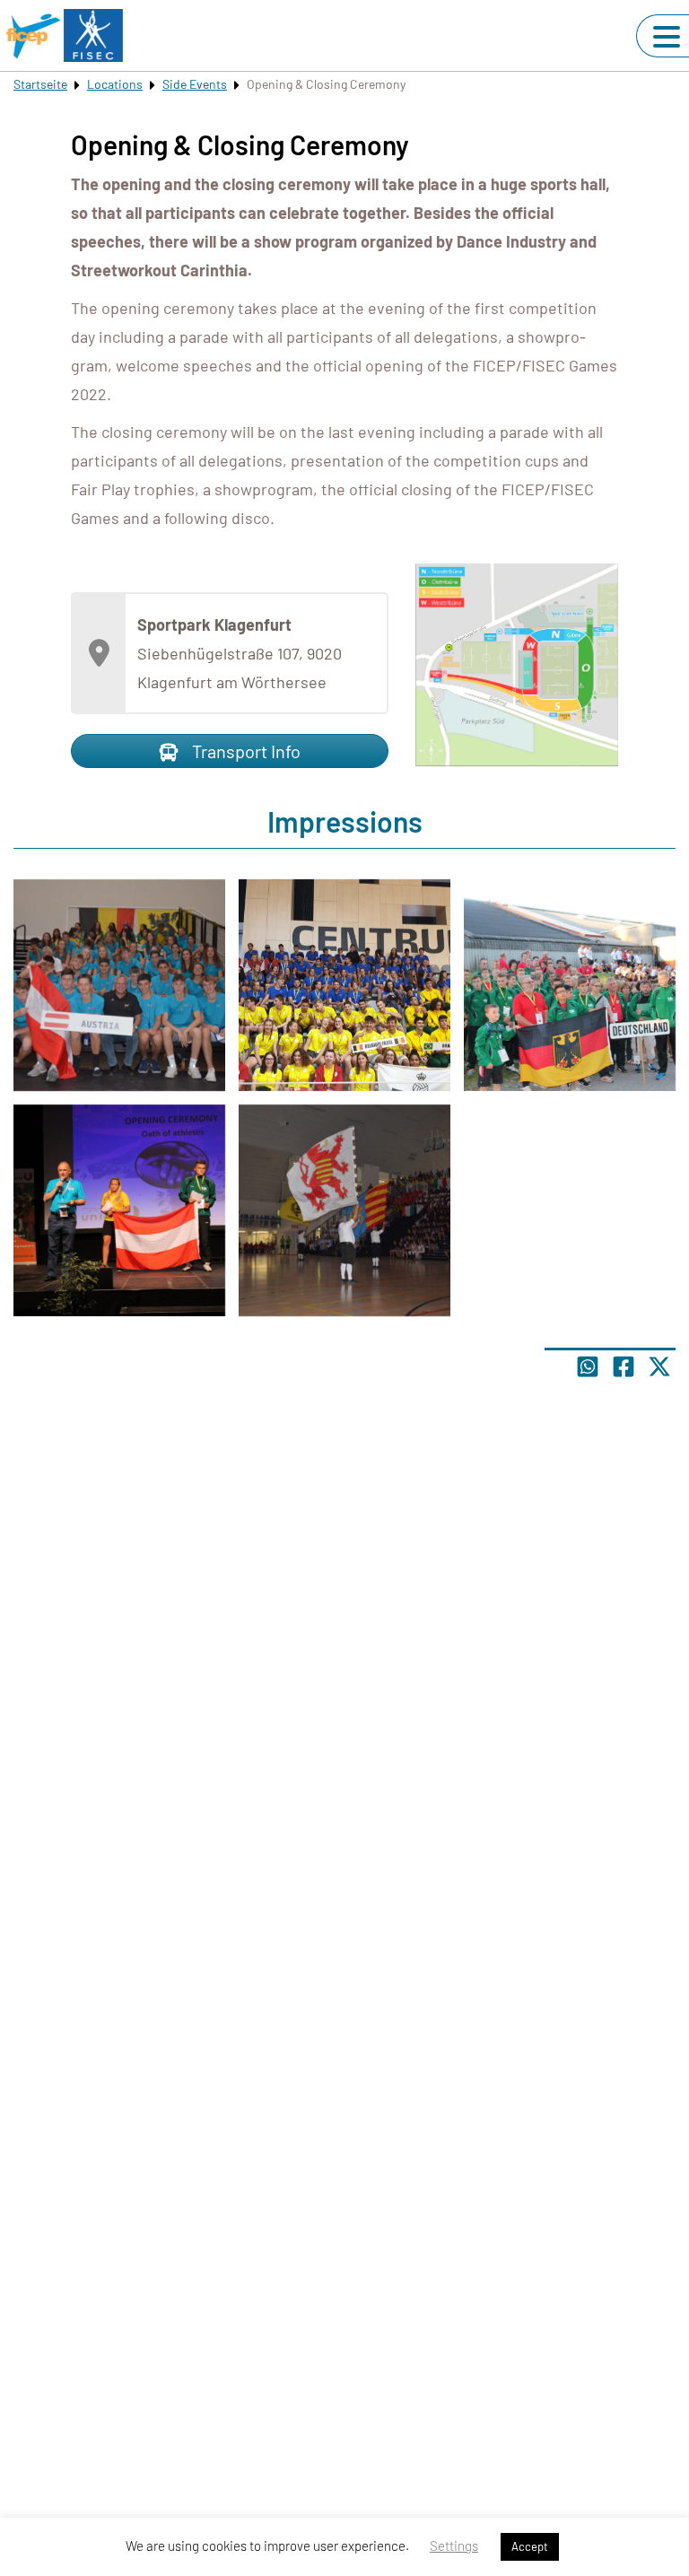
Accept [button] (530, 2546)
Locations (115, 84)
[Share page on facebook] (624, 1367)
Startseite (40, 84)
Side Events (195, 84)
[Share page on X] (659, 1367)
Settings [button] (454, 2545)
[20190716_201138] (344, 985)
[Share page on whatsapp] (588, 1367)
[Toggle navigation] (667, 37)
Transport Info (244, 751)
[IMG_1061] (119, 1210)
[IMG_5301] (570, 985)
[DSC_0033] (344, 1210)
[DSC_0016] (119, 985)
